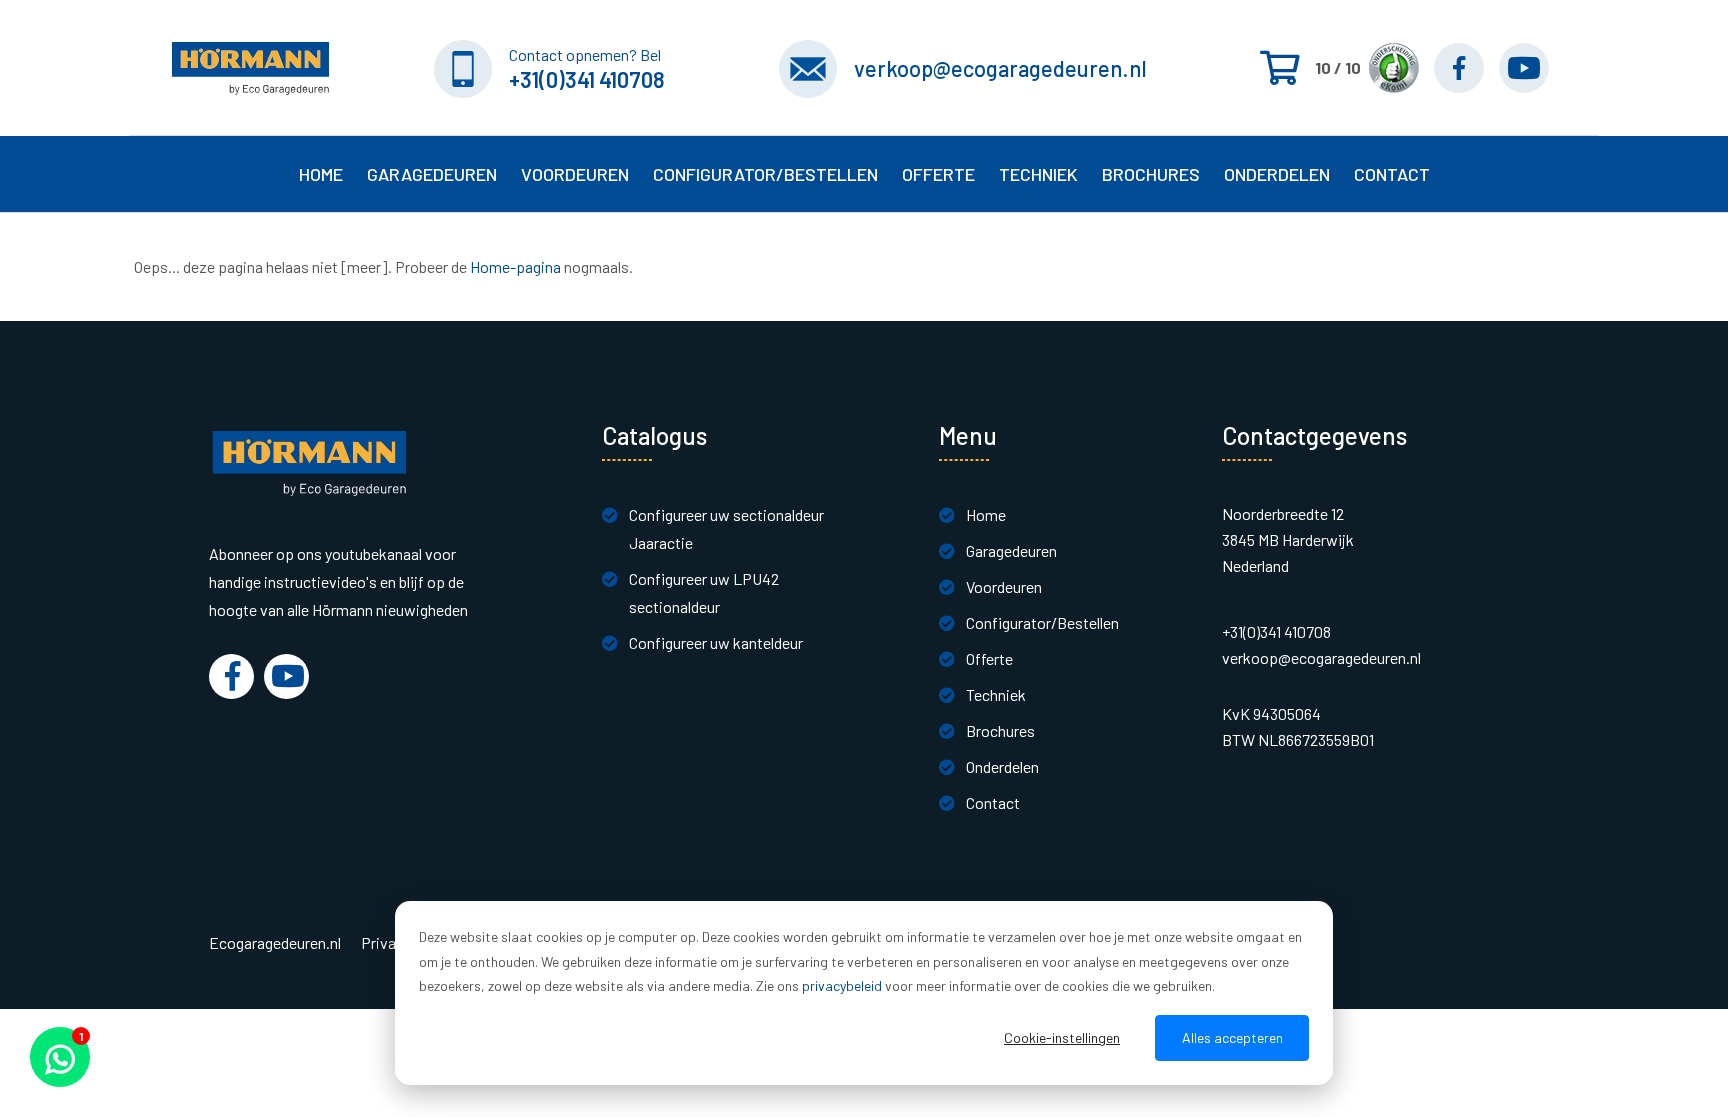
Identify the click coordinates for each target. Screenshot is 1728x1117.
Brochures (1151, 174)
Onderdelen (1277, 174)
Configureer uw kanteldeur (716, 642)
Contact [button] (1392, 174)
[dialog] (864, 993)
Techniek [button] (1038, 174)
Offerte (989, 658)
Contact (993, 802)
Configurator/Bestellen (1042, 622)
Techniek (996, 694)
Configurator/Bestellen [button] (765, 174)
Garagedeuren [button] (432, 174)
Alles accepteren (1232, 1037)
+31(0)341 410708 (587, 79)
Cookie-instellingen (1062, 1037)
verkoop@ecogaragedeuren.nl (1000, 68)
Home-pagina (515, 266)
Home (321, 174)
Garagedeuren (1011, 550)
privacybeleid (842, 985)
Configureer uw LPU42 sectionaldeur (704, 592)
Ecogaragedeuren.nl (275, 943)
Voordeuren (575, 174)
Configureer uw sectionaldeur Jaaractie (726, 528)
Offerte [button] (938, 174)
